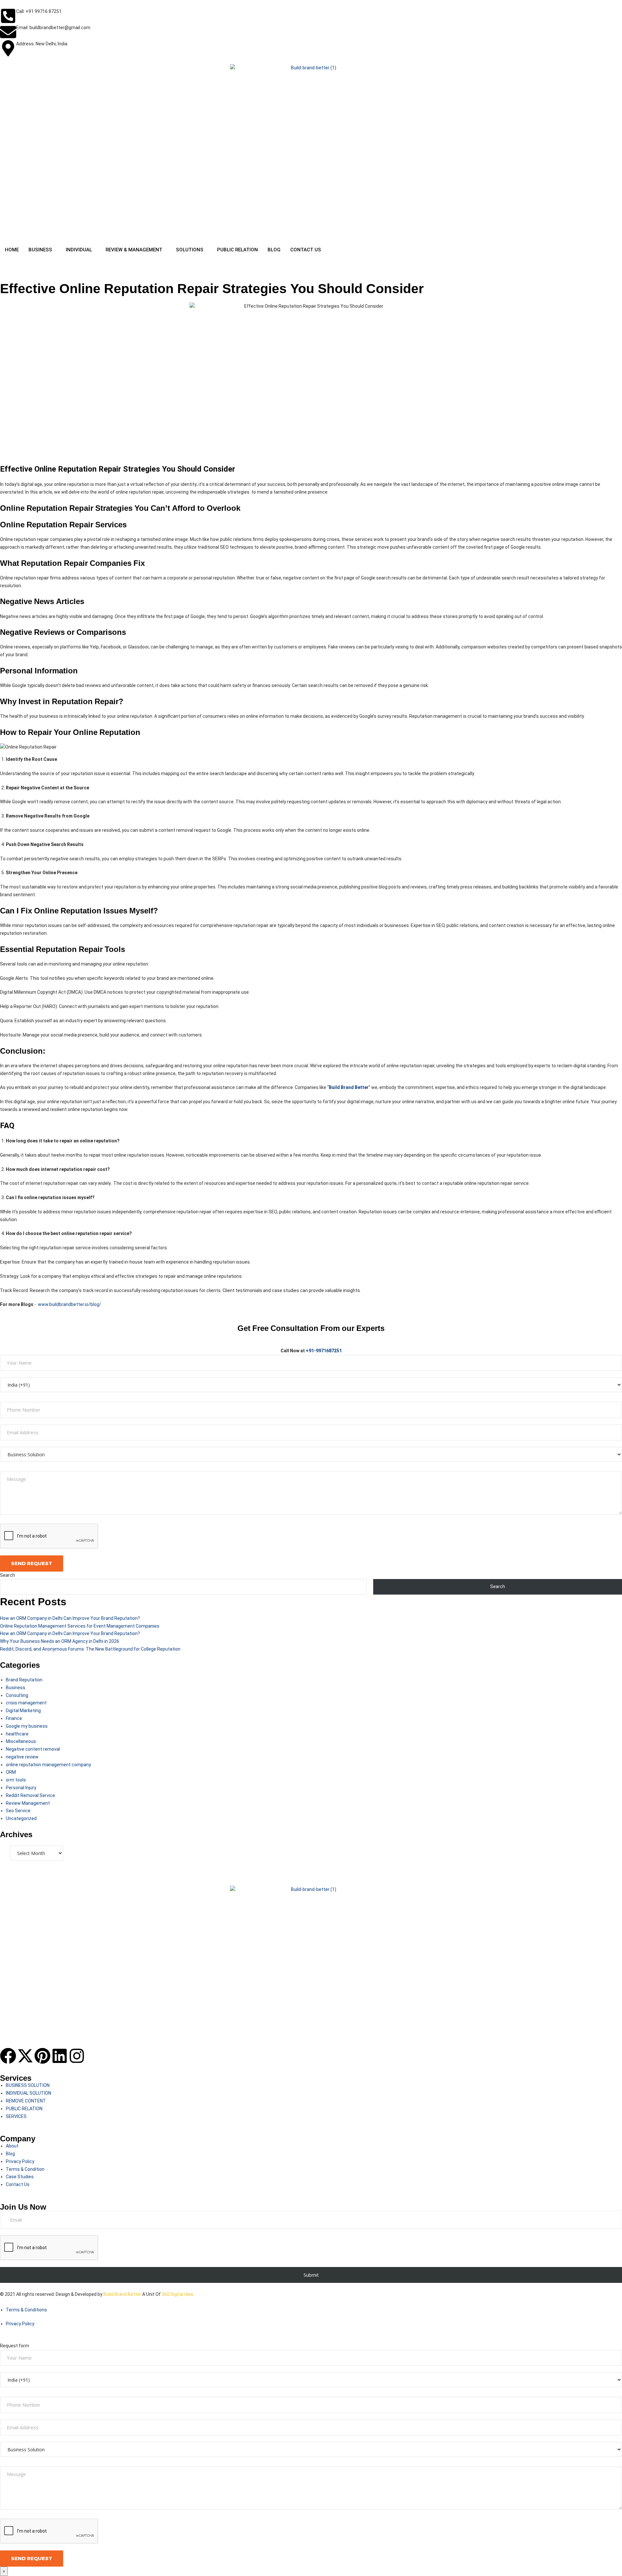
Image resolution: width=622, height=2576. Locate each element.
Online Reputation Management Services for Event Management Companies (80, 1626)
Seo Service (18, 1811)
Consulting (17, 1695)
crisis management (26, 1703)
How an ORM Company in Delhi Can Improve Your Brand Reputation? (70, 1618)
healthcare (17, 1734)
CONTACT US (306, 250)
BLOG (274, 250)
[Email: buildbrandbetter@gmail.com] (8, 32)
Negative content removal (33, 1749)
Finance (14, 1718)
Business (16, 1688)
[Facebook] (8, 2056)
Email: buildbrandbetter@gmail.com (53, 28)
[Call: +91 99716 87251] (8, 16)
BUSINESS (40, 250)
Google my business (27, 1726)
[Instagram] (77, 2056)
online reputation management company (48, 1765)
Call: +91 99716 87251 (39, 11)
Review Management (28, 1803)
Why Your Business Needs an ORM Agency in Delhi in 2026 (60, 1641)
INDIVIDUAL (79, 250)
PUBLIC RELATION (237, 250)
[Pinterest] (42, 2056)
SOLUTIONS (190, 250)
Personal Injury (21, 1788)
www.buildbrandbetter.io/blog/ (69, 1304)
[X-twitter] (25, 2056)
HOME (12, 250)
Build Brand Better (122, 2294)
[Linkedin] (60, 2056)
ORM (11, 1772)
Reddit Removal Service (30, 1795)
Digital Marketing (23, 1711)
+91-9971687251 (324, 1351)
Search (7, 1575)
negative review (22, 1757)
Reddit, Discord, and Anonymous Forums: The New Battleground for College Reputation (90, 1649)
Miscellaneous (21, 1741)
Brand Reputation (24, 1680)
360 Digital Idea (177, 2294)
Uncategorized (21, 1818)
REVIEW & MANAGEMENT (134, 250)
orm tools (16, 1780)
